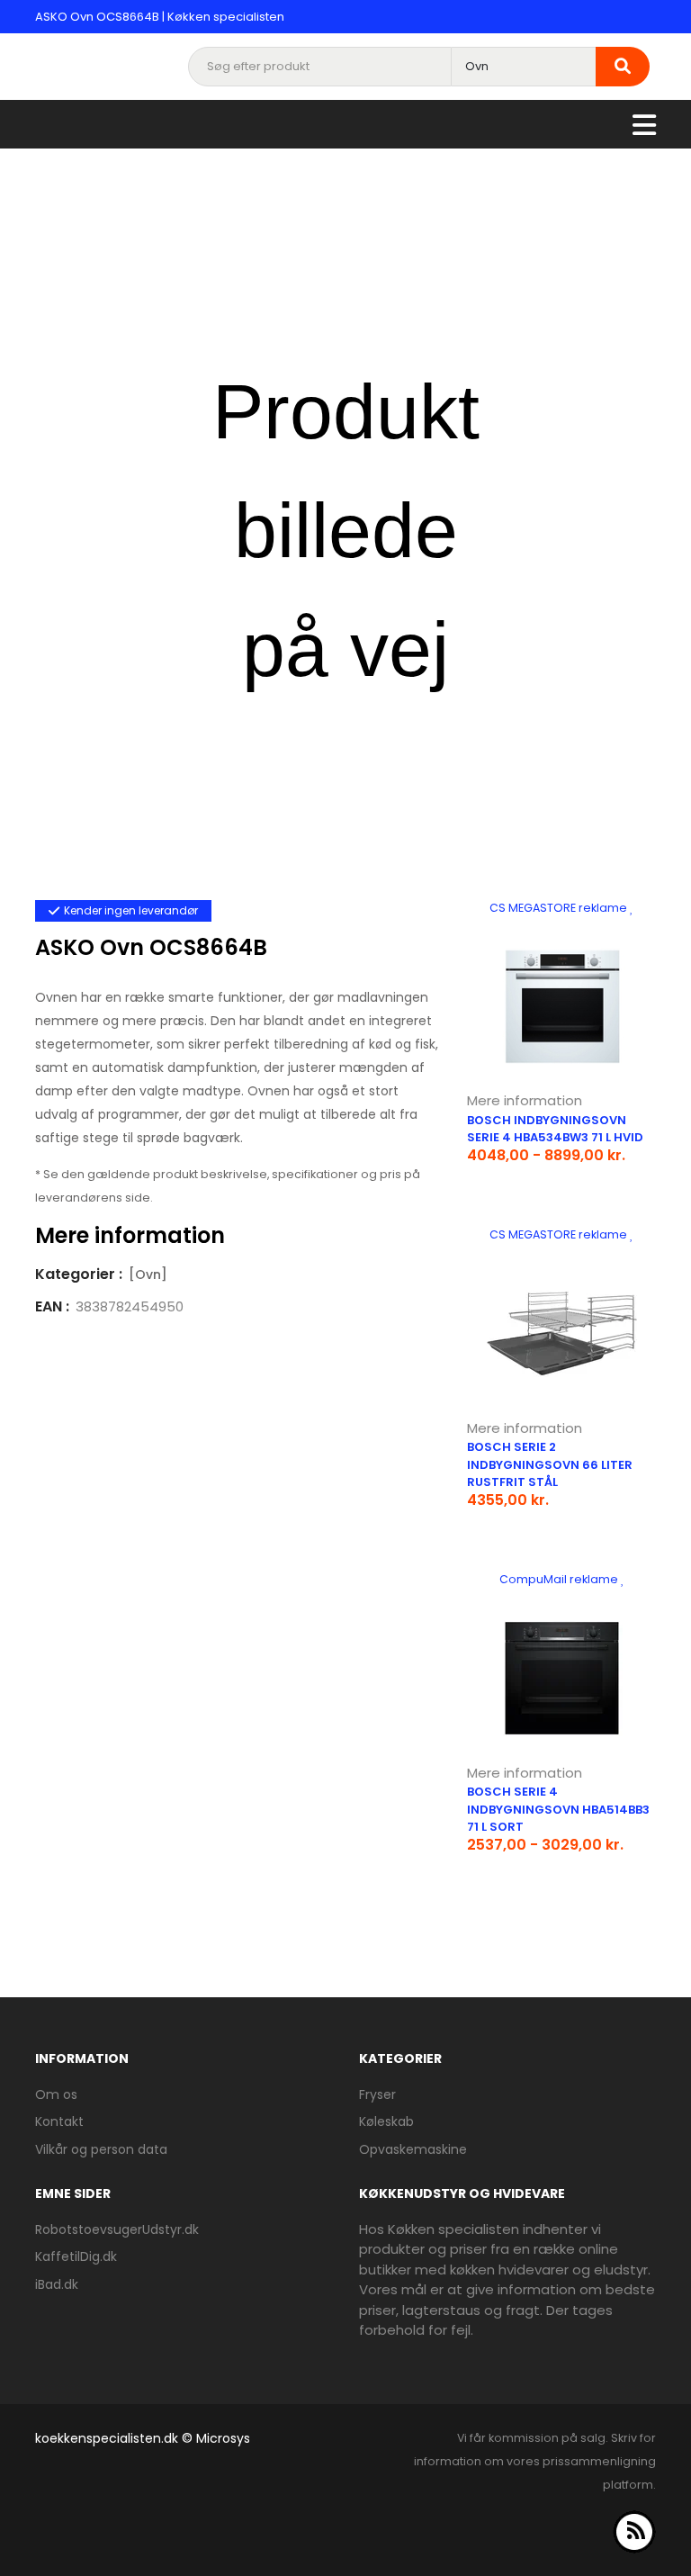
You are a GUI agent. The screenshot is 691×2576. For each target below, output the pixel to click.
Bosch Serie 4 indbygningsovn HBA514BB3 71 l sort (558, 1809)
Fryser (377, 2094)
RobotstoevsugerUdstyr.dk (117, 2229)
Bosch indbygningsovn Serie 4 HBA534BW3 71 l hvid (555, 1129)
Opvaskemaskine (413, 2149)
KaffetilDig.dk (76, 2256)
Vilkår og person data (101, 2149)
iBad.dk (57, 2284)
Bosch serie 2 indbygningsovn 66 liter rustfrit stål (550, 1464)
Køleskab (386, 2121)
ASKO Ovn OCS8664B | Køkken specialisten (160, 17)
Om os (56, 2094)
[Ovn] (148, 1274)
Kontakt (59, 2121)
